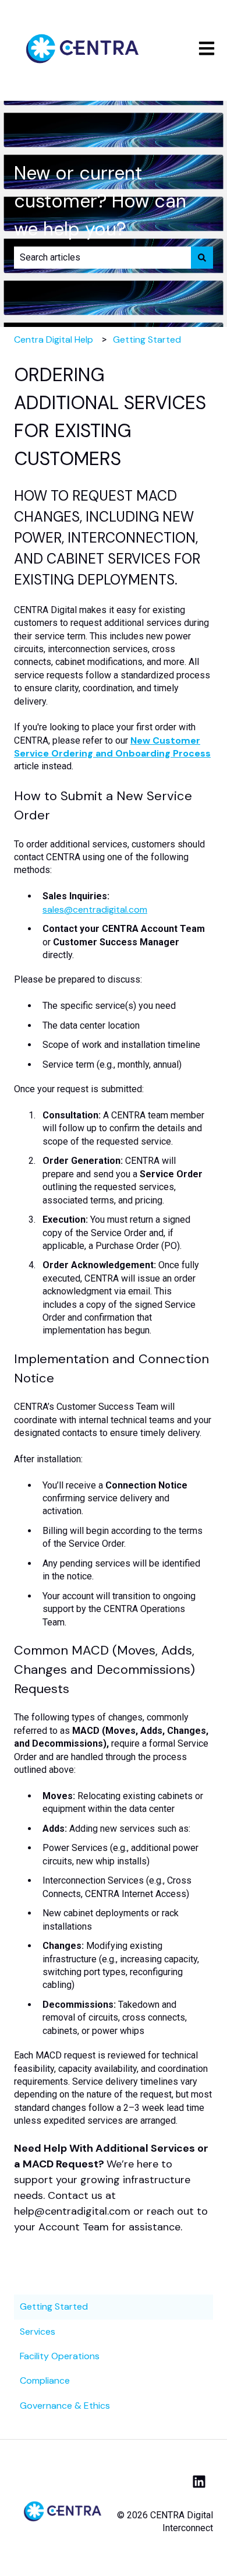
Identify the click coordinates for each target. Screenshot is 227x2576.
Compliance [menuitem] (45, 2380)
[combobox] (102, 258)
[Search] (202, 258)
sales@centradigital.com (95, 909)
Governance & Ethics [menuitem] (65, 2406)
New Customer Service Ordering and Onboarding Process (112, 747)
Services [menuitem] (38, 2332)
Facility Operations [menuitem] (60, 2356)
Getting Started (147, 339)
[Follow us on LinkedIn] (199, 2482)
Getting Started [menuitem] (54, 2306)
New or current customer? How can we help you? (100, 201)
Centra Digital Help (54, 339)
